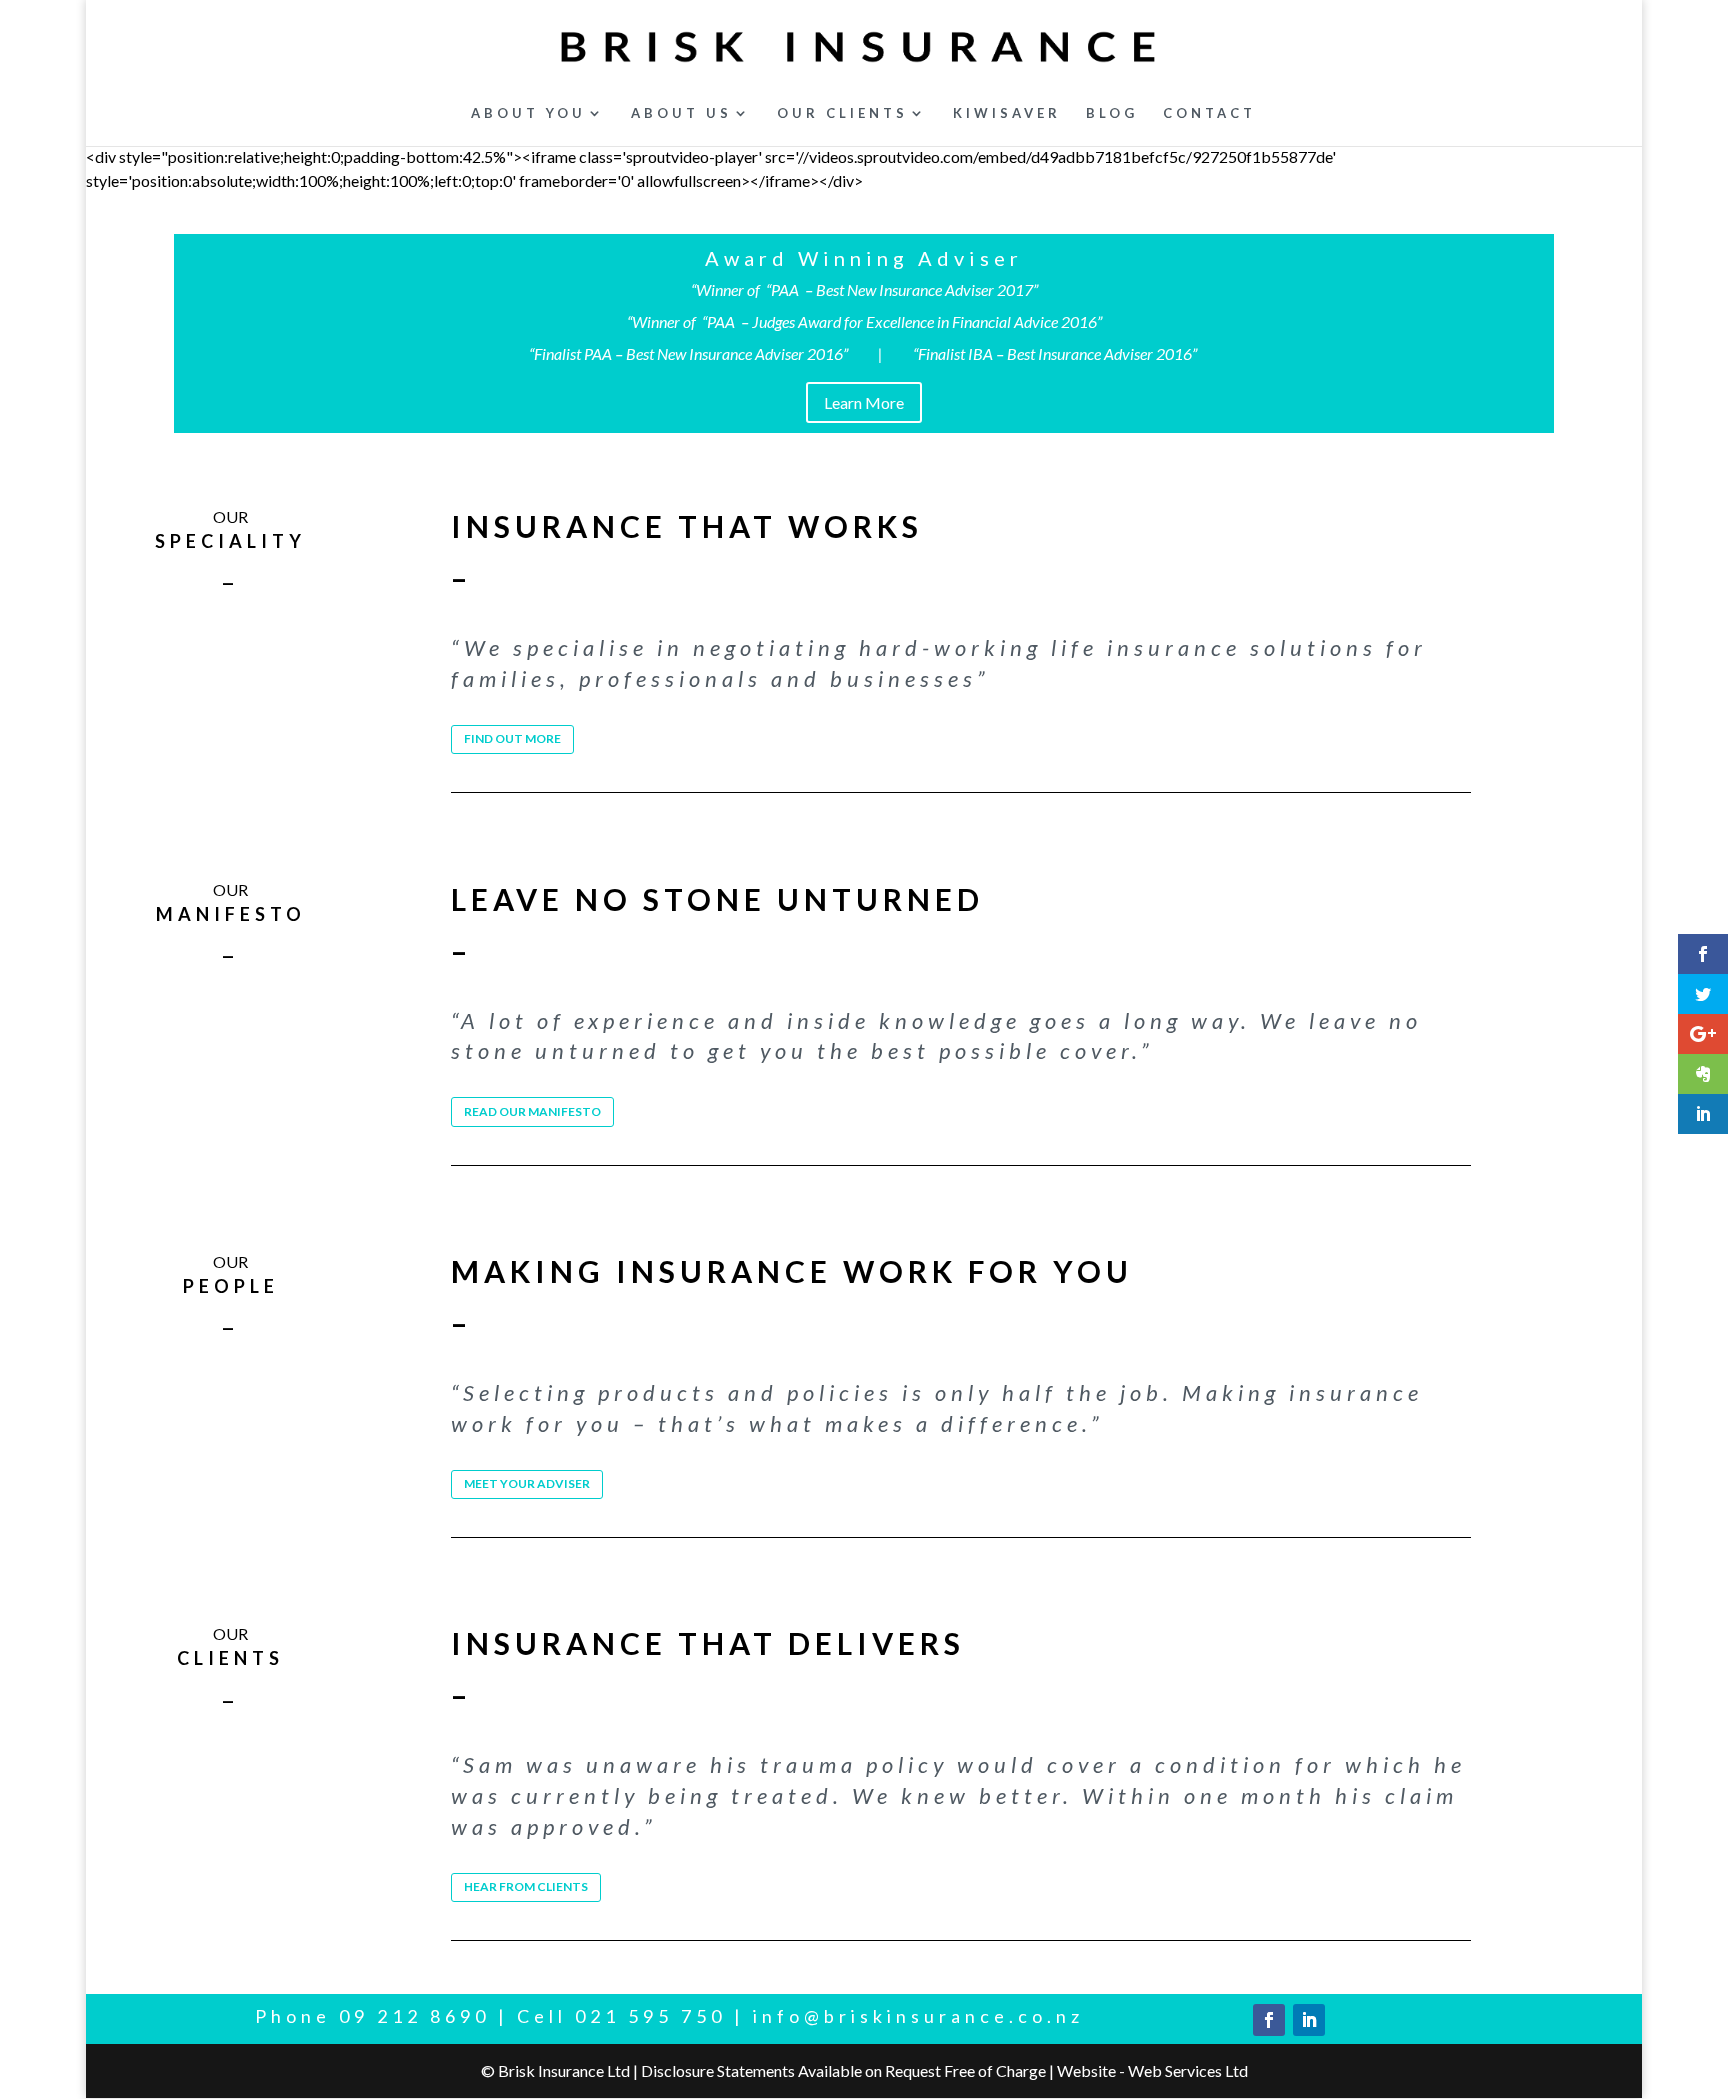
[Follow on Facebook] (1269, 2020)
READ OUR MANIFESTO (532, 1111)
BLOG (1112, 113)
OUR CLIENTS (842, 113)
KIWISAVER (1007, 113)
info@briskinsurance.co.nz (918, 2016)
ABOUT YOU (528, 113)
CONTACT (1209, 113)
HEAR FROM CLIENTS (526, 1886)
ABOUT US (681, 113)
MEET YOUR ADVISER (527, 1483)
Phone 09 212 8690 (372, 2016)
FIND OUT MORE (512, 738)
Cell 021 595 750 (621, 2016)
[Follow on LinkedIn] (1309, 2020)
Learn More (864, 402)
